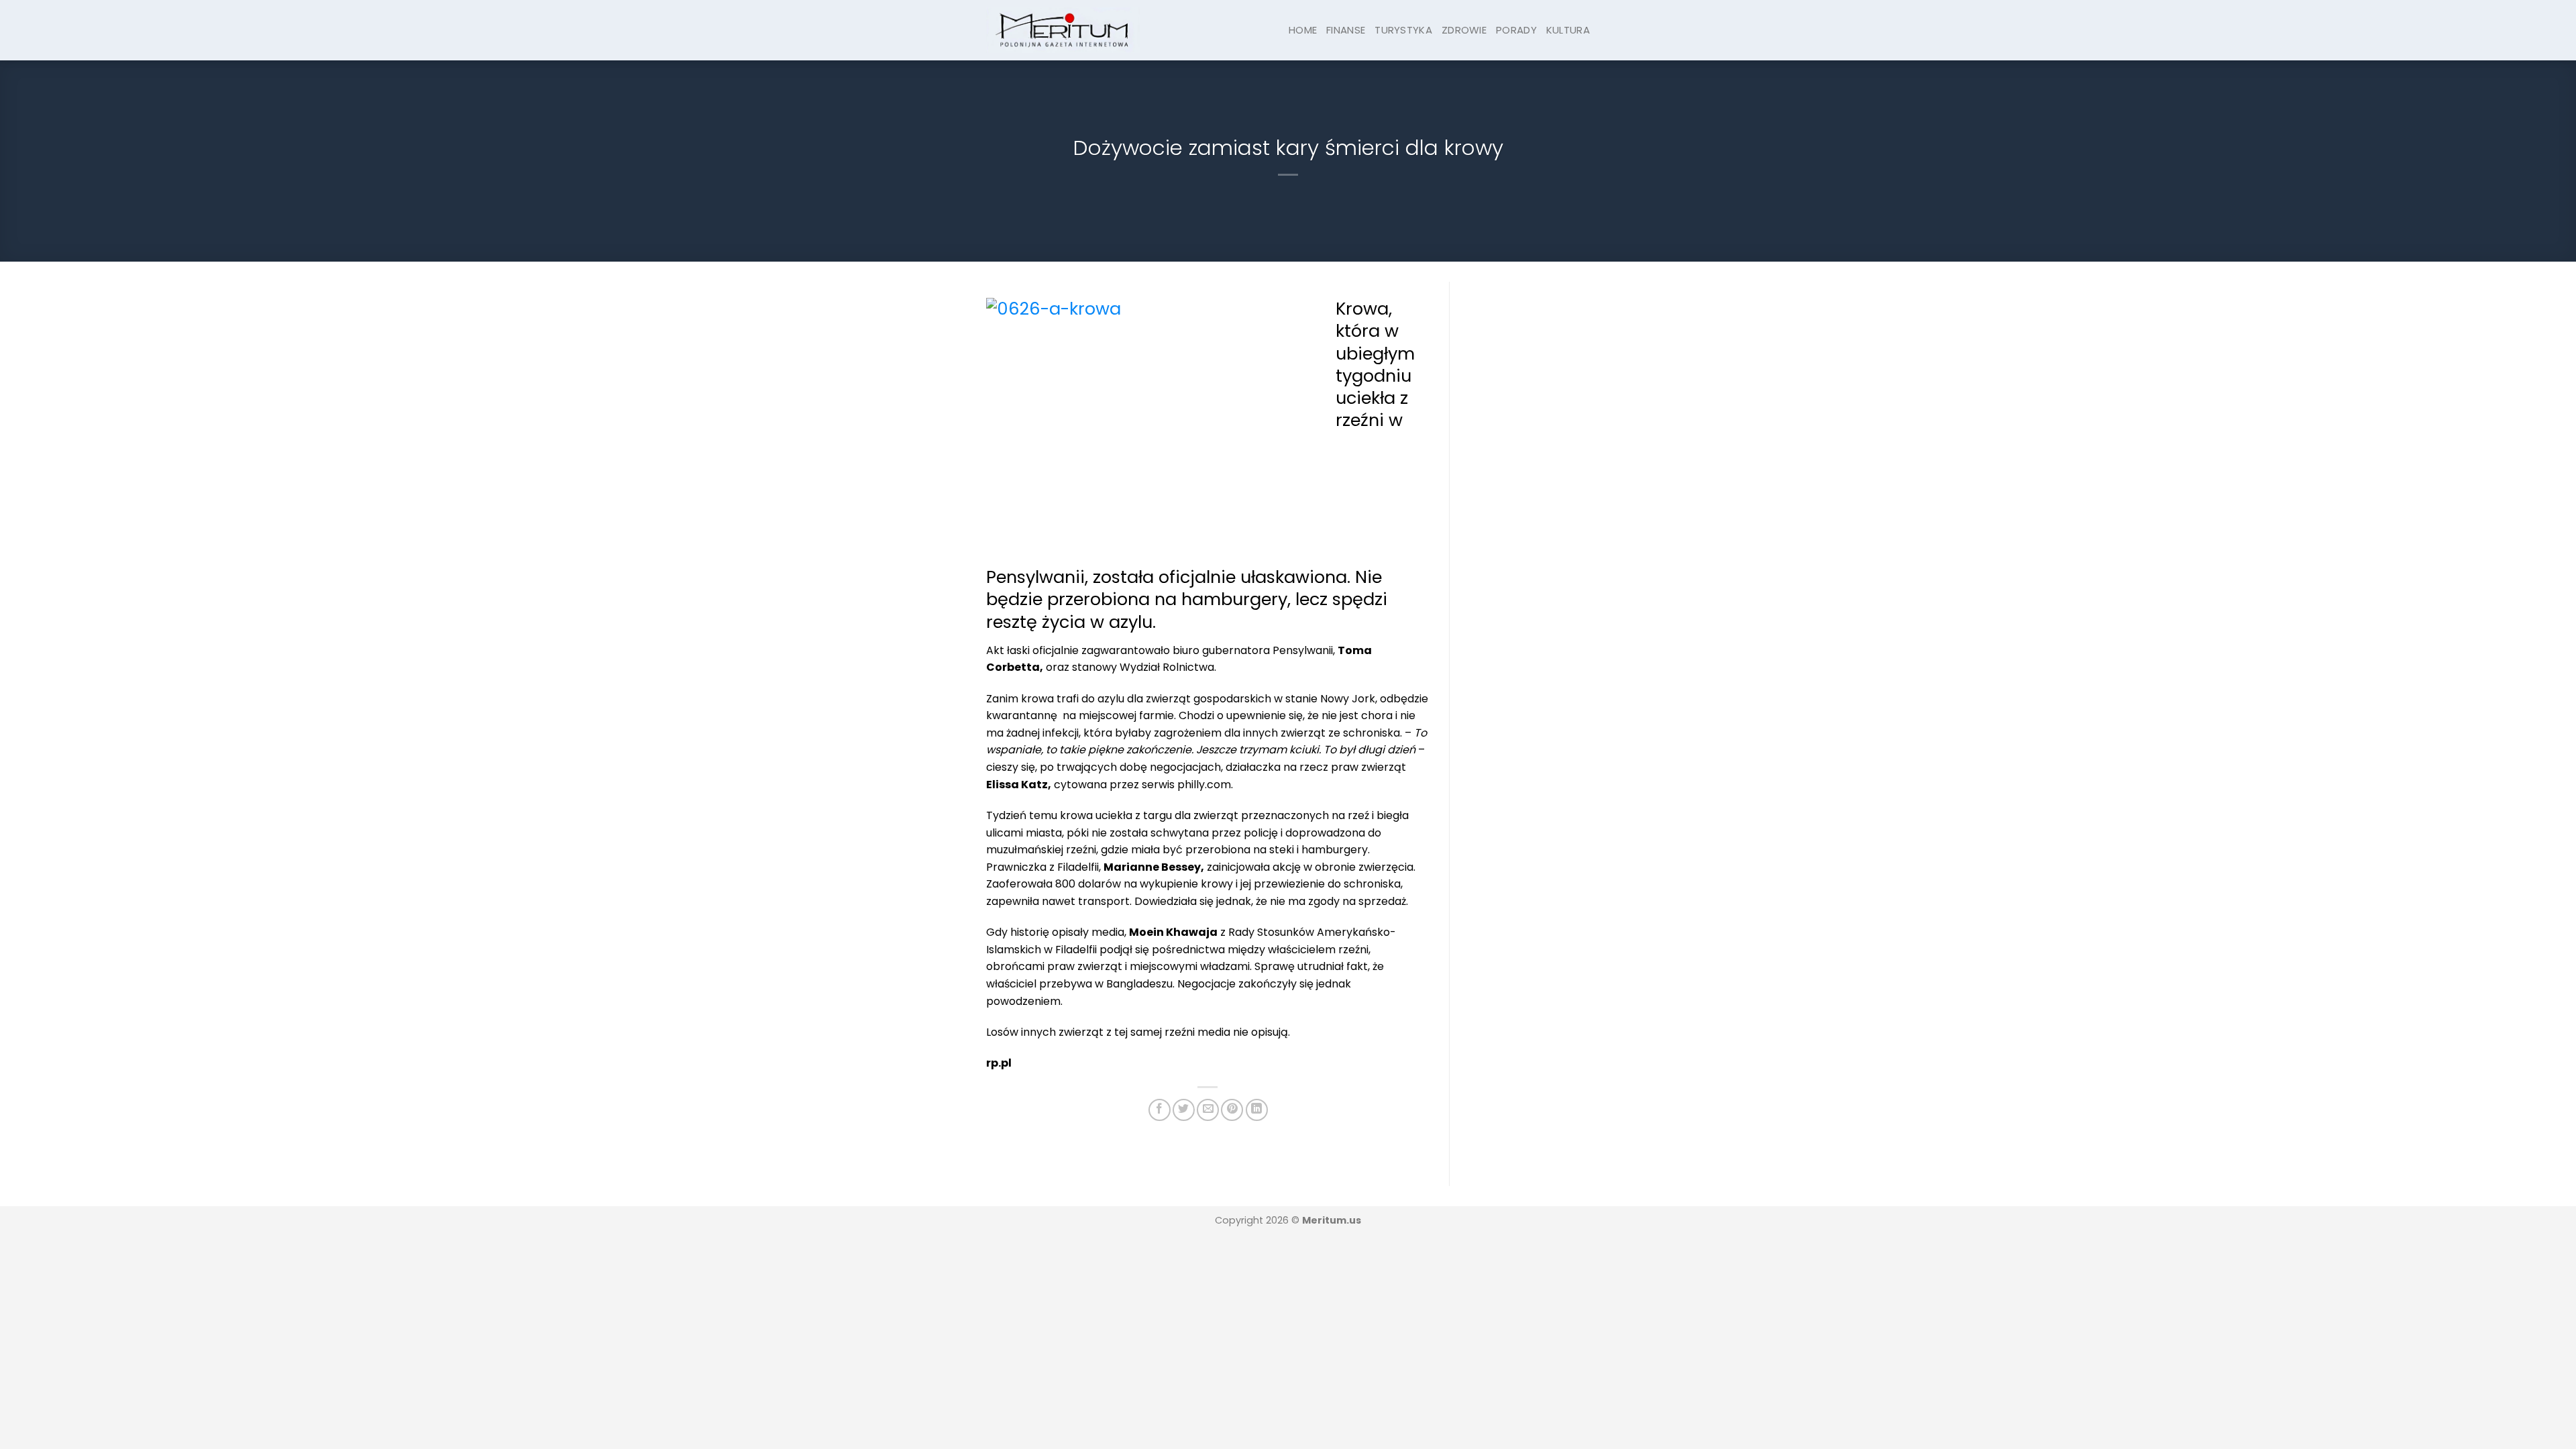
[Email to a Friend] (1208, 1110)
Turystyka (1403, 30)
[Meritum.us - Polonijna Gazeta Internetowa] (1063, 30)
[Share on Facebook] (1160, 1110)
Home (1303, 30)
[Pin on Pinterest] (1232, 1110)
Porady (1516, 30)
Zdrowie (1464, 30)
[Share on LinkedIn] (1257, 1110)
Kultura (1568, 30)
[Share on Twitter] (1184, 1110)
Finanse (1346, 30)
